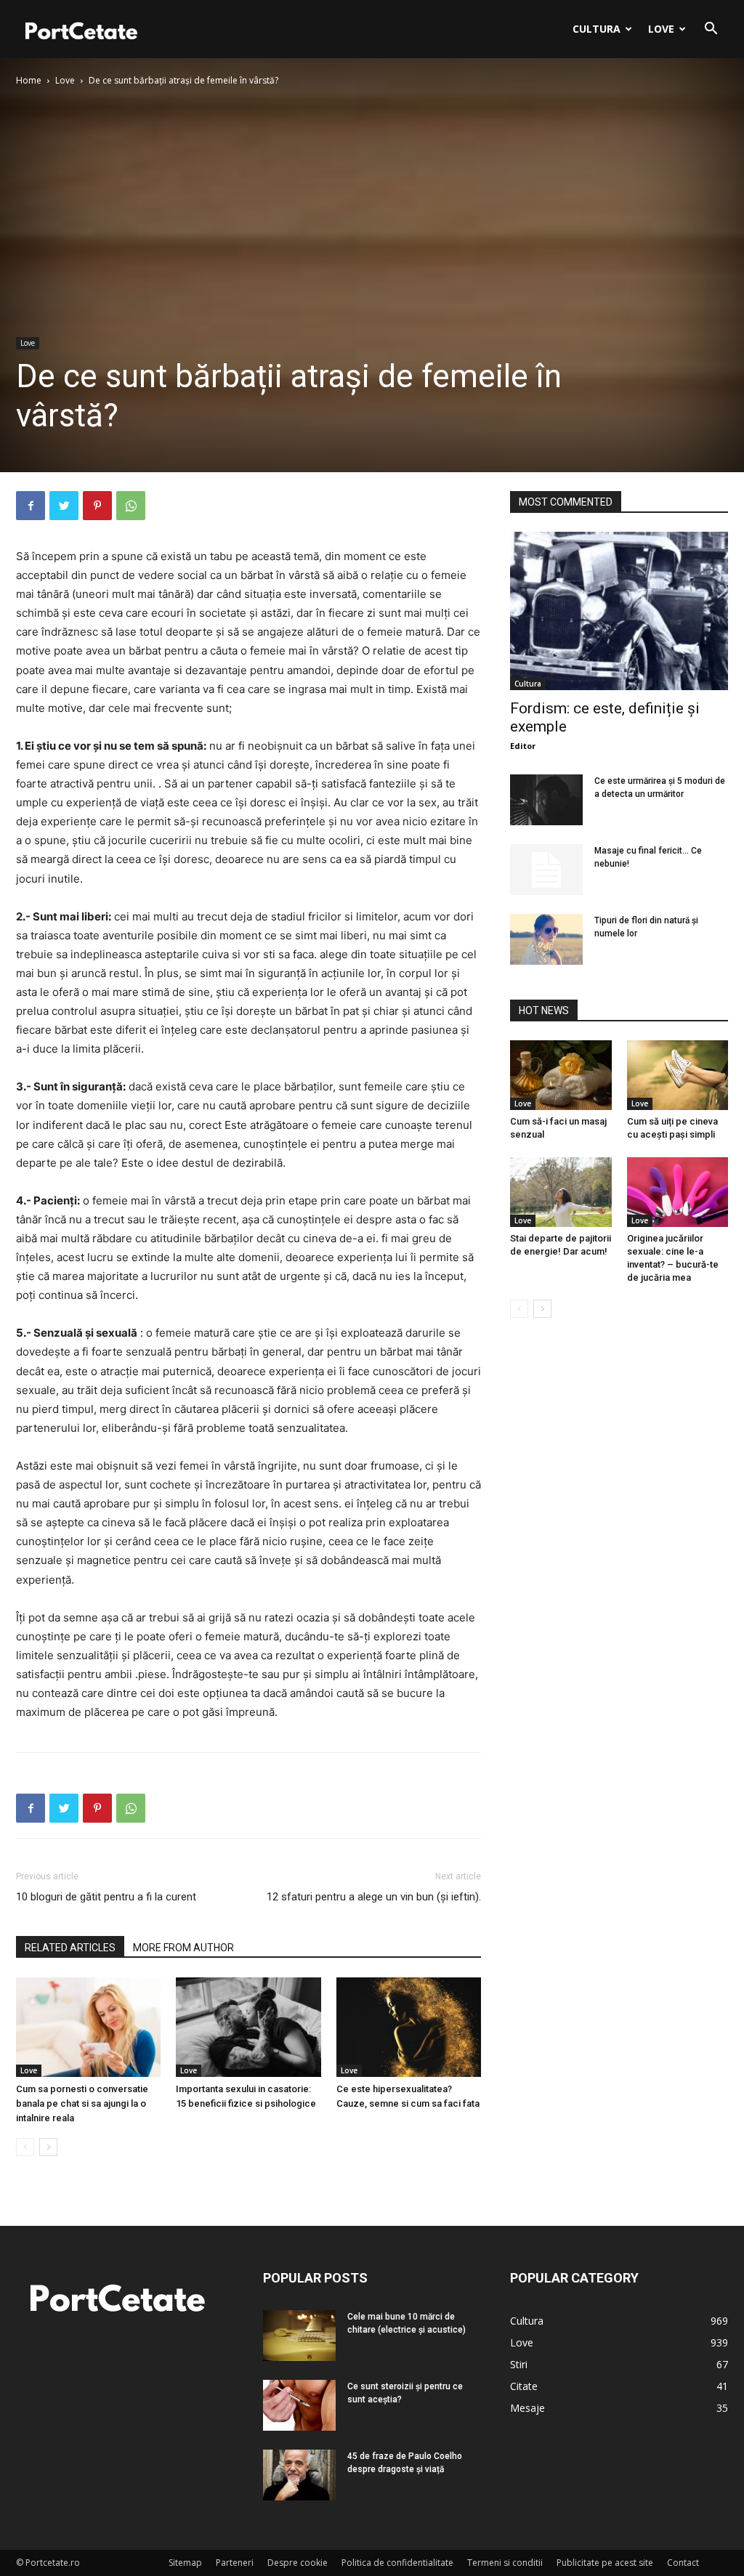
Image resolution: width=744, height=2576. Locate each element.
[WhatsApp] (131, 506)
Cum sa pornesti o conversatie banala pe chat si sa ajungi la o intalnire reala (82, 2103)
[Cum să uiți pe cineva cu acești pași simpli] (678, 1075)
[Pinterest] (97, 506)
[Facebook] (31, 506)
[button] (711, 30)
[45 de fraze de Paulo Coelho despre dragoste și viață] (299, 2475)
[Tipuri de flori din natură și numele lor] (546, 939)
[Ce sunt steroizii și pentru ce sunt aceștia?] (299, 2405)
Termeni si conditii (505, 2563)
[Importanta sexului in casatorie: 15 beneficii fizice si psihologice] (248, 2027)
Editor (523, 746)
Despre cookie (298, 2563)
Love (661, 29)
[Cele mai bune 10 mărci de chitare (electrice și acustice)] (299, 2336)
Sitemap (185, 2563)
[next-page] (48, 2147)
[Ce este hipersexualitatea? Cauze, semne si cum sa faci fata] (409, 2027)
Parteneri (235, 2563)
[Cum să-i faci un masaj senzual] (561, 1075)
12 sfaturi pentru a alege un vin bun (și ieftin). (374, 1897)
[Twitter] (64, 506)
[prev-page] (25, 2147)
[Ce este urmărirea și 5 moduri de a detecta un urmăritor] (546, 800)
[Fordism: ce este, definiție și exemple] (619, 611)
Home (29, 80)
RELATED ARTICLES (70, 1948)
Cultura (597, 29)
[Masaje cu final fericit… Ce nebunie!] (546, 870)
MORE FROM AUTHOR (183, 1948)
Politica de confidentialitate (397, 2563)
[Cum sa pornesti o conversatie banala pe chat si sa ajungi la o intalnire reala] (88, 2027)
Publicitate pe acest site (605, 2563)
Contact (683, 2563)
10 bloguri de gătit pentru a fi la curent (106, 1897)
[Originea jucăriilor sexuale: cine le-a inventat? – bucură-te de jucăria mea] (678, 1192)
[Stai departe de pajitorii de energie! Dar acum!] (561, 1192)
